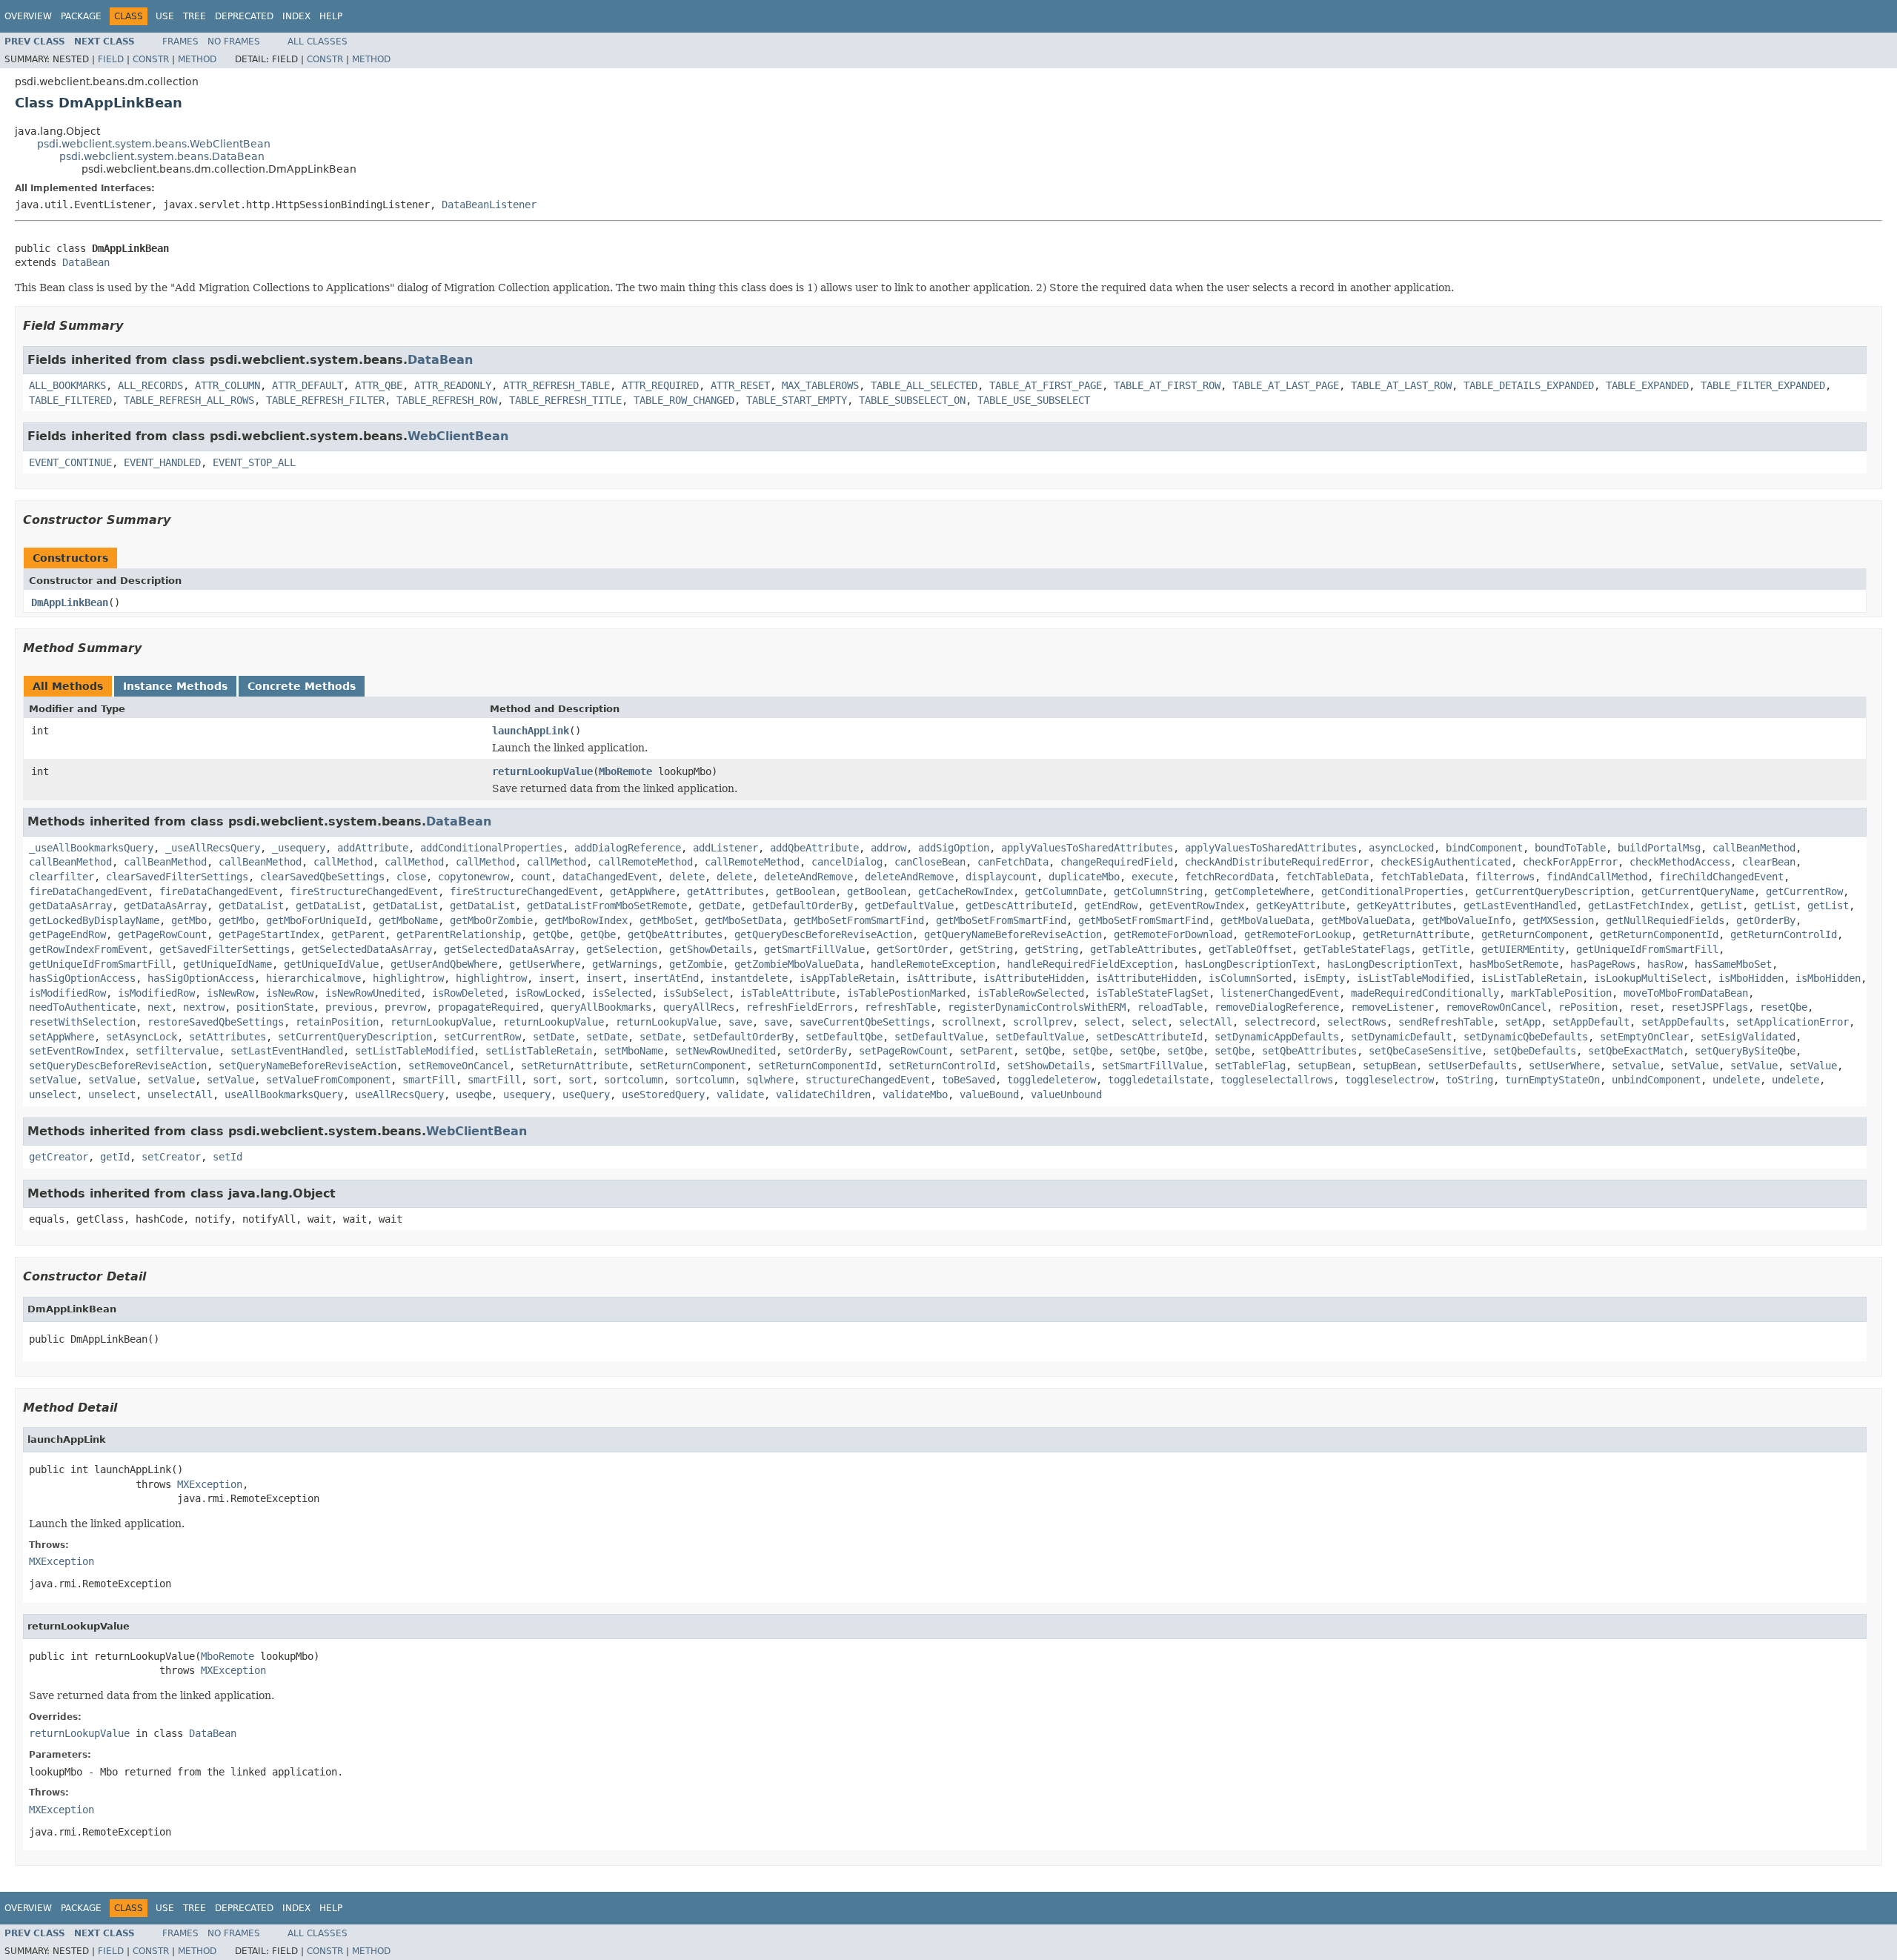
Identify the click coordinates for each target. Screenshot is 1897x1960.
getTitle (1446, 949)
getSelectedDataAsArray (367, 949)
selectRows (1357, 1022)
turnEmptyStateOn (1552, 1080)
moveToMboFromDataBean (1686, 993)
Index (296, 16)
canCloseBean (930, 862)
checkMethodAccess (1680, 862)
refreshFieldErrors (800, 1007)
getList (1721, 906)
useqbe (474, 1094)
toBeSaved (969, 1080)
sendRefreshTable (1446, 1022)
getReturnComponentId (1659, 934)
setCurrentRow (482, 1037)
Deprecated (244, 16)
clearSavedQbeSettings (322, 877)
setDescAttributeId (1149, 1037)
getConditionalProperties (1392, 891)
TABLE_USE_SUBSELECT (1034, 400)
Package (81, 16)
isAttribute (939, 978)
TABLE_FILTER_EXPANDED (1763, 385)
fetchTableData (1327, 877)
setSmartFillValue (1152, 1066)
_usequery (299, 848)
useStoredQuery (663, 1094)
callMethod (343, 862)
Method (197, 59)
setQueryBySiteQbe (1745, 1051)
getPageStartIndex (269, 934)
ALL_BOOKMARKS (67, 385)
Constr (151, 59)
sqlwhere (770, 1080)
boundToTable (1570, 848)
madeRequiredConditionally (1425, 993)
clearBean (1769, 862)
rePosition (1588, 1007)
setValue (1695, 1066)
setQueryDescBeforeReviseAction (118, 1066)
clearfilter (62, 877)
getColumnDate (1063, 891)
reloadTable (1170, 1007)
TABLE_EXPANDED (1647, 385)
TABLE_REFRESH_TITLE (565, 400)
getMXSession (1558, 920)
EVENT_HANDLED (162, 462)
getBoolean (805, 891)
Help (331, 16)
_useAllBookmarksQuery (91, 848)
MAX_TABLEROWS (820, 385)
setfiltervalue (177, 1051)
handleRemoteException (933, 964)
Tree (195, 16)
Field (111, 59)
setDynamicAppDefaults (1277, 1037)
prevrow (405, 1007)
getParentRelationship (459, 934)
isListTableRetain (1532, 978)
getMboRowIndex (586, 920)
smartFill (429, 1080)
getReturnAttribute (1416, 934)
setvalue (1635, 1066)
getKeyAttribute (1300, 906)
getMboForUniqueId (316, 920)
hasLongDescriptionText (1250, 964)
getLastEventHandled (1520, 906)
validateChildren (823, 1094)
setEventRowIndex (76, 1051)
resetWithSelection (82, 1022)
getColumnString (1158, 891)
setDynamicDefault (1401, 1037)
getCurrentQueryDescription (1552, 891)
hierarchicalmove (313, 978)
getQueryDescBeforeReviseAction (823, 934)
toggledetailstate (1158, 1080)
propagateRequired (488, 1007)
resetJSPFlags (1710, 1007)
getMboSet (666, 920)
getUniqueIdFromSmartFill (1647, 949)
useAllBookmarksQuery (284, 1094)
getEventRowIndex (1197, 906)
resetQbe (1784, 1007)
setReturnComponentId (817, 1066)
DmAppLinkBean (70, 602)
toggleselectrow (1389, 1080)
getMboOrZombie (491, 920)
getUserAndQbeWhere (444, 964)
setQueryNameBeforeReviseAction (308, 1066)
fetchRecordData (1229, 877)
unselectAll (180, 1094)
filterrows (1505, 877)
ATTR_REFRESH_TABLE (557, 385)
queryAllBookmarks (601, 1007)
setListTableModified (414, 1051)
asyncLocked (1401, 848)
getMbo (189, 920)
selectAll (1206, 1022)
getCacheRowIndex (966, 891)
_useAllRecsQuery (213, 848)
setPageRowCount (903, 1051)
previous (349, 1007)
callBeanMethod (1754, 848)
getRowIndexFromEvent (88, 949)
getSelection (622, 949)
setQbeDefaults (1535, 1051)
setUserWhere (1564, 1066)
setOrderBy (817, 1051)
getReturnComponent (1535, 934)
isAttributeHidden (1034, 978)
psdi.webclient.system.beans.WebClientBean (154, 144)
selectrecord (1280, 1022)
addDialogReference (628, 848)
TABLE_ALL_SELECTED (924, 385)
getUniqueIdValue (331, 964)
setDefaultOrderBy (743, 1037)
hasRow (1665, 964)
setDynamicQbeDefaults (1526, 1037)
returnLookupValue (542, 771)
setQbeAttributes (1309, 1051)
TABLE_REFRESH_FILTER (325, 400)
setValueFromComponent (328, 1080)
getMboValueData (1265, 920)
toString (1469, 1080)
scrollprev (1043, 1022)
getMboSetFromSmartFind (859, 920)
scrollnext (971, 1022)
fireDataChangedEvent (88, 891)
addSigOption (954, 848)
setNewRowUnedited (725, 1051)
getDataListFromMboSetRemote (607, 906)
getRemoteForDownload (1173, 934)
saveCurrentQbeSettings (865, 1022)
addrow (888, 848)
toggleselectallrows (1277, 1080)
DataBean (86, 262)
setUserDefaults (1472, 1066)
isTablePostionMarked (906, 993)
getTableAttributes (1143, 949)
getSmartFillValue (814, 949)
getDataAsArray (70, 906)
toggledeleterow (1052, 1080)
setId (227, 1157)
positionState (275, 1007)
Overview (28, 16)
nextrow (204, 1007)
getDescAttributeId (1019, 906)
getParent (358, 934)
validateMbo (915, 1094)
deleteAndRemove (808, 877)
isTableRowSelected (1031, 993)
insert (557, 978)
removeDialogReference (1277, 1007)
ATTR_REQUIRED (660, 385)
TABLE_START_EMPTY (797, 400)
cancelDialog (847, 862)
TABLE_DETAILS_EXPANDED (1529, 385)
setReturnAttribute (574, 1066)
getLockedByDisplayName (94, 920)
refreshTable (900, 1007)
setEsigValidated (1748, 1037)
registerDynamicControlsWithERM (1037, 1007)
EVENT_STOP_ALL (254, 462)
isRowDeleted (468, 993)
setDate (554, 1037)
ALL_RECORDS (150, 385)
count (536, 877)
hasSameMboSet (1733, 964)
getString (986, 949)
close (411, 877)
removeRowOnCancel (1496, 1007)
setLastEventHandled (287, 1051)
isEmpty (1324, 978)
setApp (1523, 1022)
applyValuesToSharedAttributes (1087, 848)
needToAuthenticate (82, 1007)
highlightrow (408, 978)
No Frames (234, 41)
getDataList (251, 906)
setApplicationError (1793, 1022)
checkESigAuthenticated (1446, 862)
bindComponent (1484, 848)
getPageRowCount (162, 934)
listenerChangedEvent (1280, 993)
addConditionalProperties (491, 848)
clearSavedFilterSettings (177, 877)
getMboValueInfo (1466, 920)
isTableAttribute (788, 993)
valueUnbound (1066, 1094)
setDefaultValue (939, 1037)
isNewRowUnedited (373, 993)
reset (1644, 1007)
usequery (527, 1094)
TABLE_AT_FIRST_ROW (1167, 385)
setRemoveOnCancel (459, 1066)
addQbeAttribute (814, 848)
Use (165, 16)
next (159, 1007)
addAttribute (373, 848)
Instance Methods (175, 686)
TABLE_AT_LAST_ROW (1401, 385)
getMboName (408, 920)
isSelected (622, 993)
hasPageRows (1603, 964)
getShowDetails (711, 949)
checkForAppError (1570, 862)
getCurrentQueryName (1698, 891)
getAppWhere (642, 891)
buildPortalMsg (1659, 848)
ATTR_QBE (379, 385)
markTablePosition (1561, 993)
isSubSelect (696, 993)
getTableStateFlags (1357, 949)
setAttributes (227, 1037)
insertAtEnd (666, 978)
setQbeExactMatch (1635, 1051)
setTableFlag (1250, 1066)
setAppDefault (1591, 1022)
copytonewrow (474, 877)
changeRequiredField (1117, 862)
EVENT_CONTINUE (70, 462)
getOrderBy (1766, 920)
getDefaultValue (909, 906)
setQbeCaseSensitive (1425, 1051)
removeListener (1392, 1007)
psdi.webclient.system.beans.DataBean (162, 156)
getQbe (551, 934)
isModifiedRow (67, 993)
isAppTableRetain (847, 978)
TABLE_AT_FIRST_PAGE (1046, 385)
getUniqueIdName (227, 964)
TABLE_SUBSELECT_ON (912, 400)
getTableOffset (1250, 949)
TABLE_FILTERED (70, 400)
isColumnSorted (1250, 978)
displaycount (1001, 877)
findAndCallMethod (1597, 877)
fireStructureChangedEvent (364, 891)
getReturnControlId (1784, 934)
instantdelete (749, 978)
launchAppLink (531, 731)
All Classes (318, 41)
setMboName (634, 1051)
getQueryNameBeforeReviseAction (1013, 934)
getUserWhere (545, 964)
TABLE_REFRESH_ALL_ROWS (189, 400)
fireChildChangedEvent (1721, 877)
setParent (986, 1051)
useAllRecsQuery (399, 1094)
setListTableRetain (539, 1051)
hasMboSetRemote (1514, 964)
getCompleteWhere (1262, 891)
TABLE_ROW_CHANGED (684, 400)
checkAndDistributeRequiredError (1277, 862)
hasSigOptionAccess (82, 978)
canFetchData (1013, 862)
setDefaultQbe (844, 1037)
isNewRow (230, 993)
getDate (720, 906)
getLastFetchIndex (1638, 906)
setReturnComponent (693, 1066)
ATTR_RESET (740, 385)
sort (545, 1080)
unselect (53, 1094)
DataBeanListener (489, 205)
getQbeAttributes (675, 934)
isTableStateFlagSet (1152, 993)
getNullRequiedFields (1665, 920)
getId (115, 1157)
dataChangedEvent (610, 877)
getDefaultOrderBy (803, 906)
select (1102, 1022)
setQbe (1043, 1051)
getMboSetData (743, 920)
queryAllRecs (699, 1007)
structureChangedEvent (868, 1080)
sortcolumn (634, 1080)
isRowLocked (548, 993)
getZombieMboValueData (797, 964)
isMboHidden (1751, 978)
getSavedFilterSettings (225, 949)
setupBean (1324, 1066)
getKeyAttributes (1404, 906)
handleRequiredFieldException (1090, 964)
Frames (180, 41)
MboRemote (625, 771)
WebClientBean (458, 436)
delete (687, 877)
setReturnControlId (942, 1066)
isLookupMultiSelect (1650, 978)
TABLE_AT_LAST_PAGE (1286, 385)
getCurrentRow (1804, 891)
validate (740, 1094)
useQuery (586, 1094)
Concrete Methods (302, 686)
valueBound (989, 1094)
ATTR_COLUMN (227, 385)
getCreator (59, 1157)
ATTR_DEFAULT (308, 385)
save (740, 1022)
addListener (725, 848)
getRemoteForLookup (1298, 934)
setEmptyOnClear (1644, 1037)
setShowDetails (1049, 1066)
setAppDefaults (1683, 1022)
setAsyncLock (142, 1037)
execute (1152, 877)
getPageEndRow (67, 934)
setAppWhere (62, 1037)
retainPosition (337, 1022)
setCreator (171, 1157)
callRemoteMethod (645, 862)
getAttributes (725, 891)
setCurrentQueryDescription (355, 1037)
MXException (210, 1484)
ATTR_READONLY (453, 385)
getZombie (696, 964)
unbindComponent (1656, 1080)
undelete (1736, 1080)
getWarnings (625, 964)
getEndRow (1111, 906)
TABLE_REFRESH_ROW (447, 400)
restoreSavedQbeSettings (216, 1022)
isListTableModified (1413, 978)
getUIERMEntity (1523, 949)
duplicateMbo (1084, 877)
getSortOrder (912, 949)
